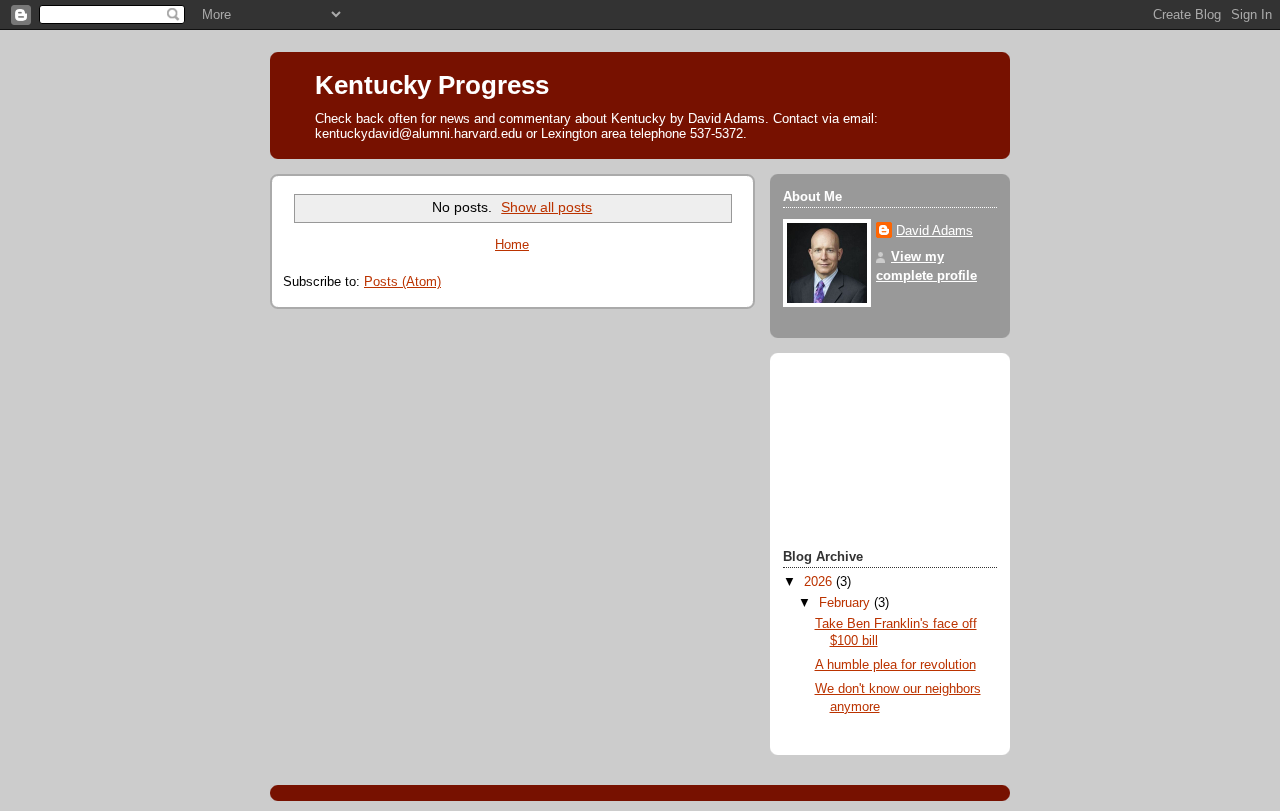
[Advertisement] (873, 454)
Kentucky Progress (432, 85)
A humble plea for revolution (895, 665)
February (846, 603)
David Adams (934, 231)
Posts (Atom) (402, 282)
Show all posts (546, 207)
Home (512, 245)
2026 (820, 582)
